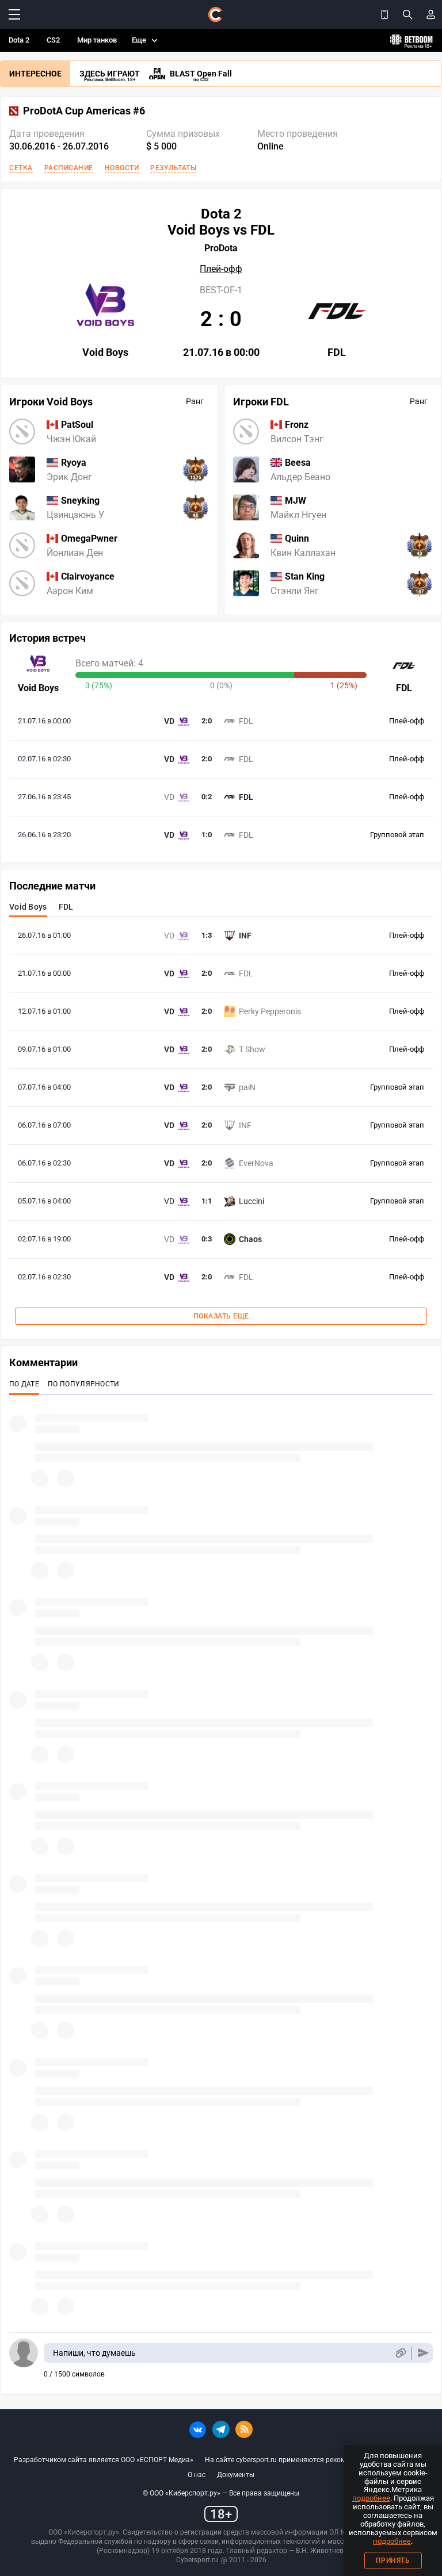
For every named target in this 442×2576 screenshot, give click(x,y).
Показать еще (221, 1316)
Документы (236, 2475)
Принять (393, 2560)
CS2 (53, 40)
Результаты (173, 168)
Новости (122, 168)
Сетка (21, 168)
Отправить (423, 2353)
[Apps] (384, 14)
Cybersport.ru (197, 2560)
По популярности (84, 1384)
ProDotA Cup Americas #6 (84, 111)
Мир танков (97, 40)
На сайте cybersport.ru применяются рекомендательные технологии (317, 2460)
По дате (24, 1384)
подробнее (371, 2498)
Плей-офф (221, 269)
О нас (197, 2475)
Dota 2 (19, 40)
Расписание (69, 168)
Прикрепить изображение (400, 2353)
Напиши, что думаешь (94, 2353)
